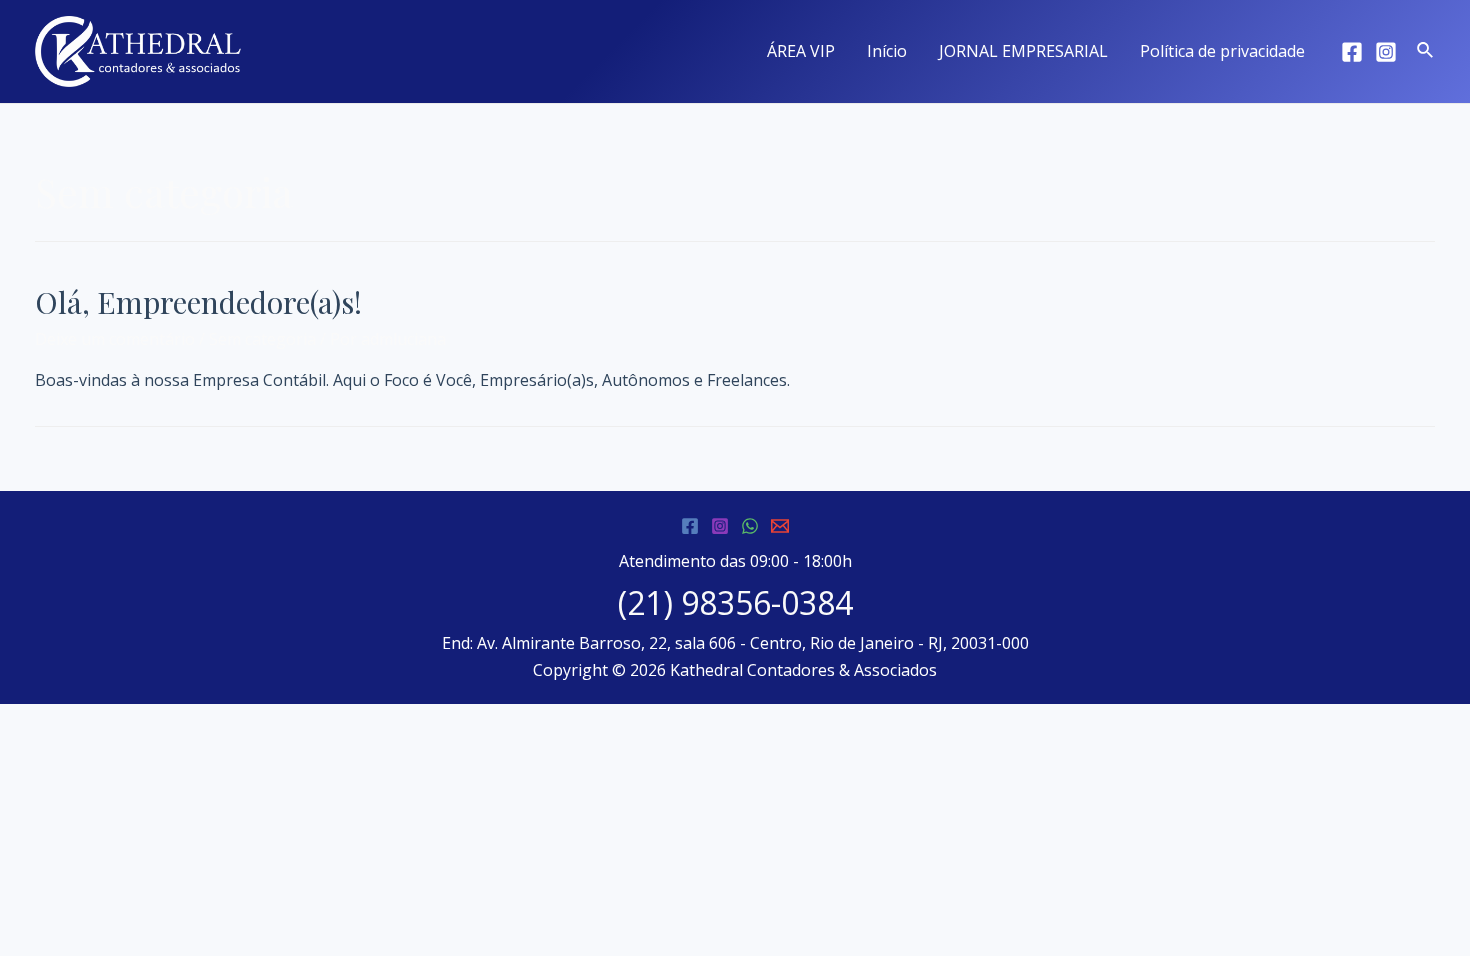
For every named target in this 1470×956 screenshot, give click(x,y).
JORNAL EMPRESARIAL (1023, 51)
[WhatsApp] (750, 526)
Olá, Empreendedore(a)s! (198, 302)
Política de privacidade (1222, 51)
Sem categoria (262, 339)
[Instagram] (1386, 52)
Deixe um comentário (115, 339)
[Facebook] (1352, 52)
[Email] (780, 526)
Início (887, 51)
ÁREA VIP (801, 51)
